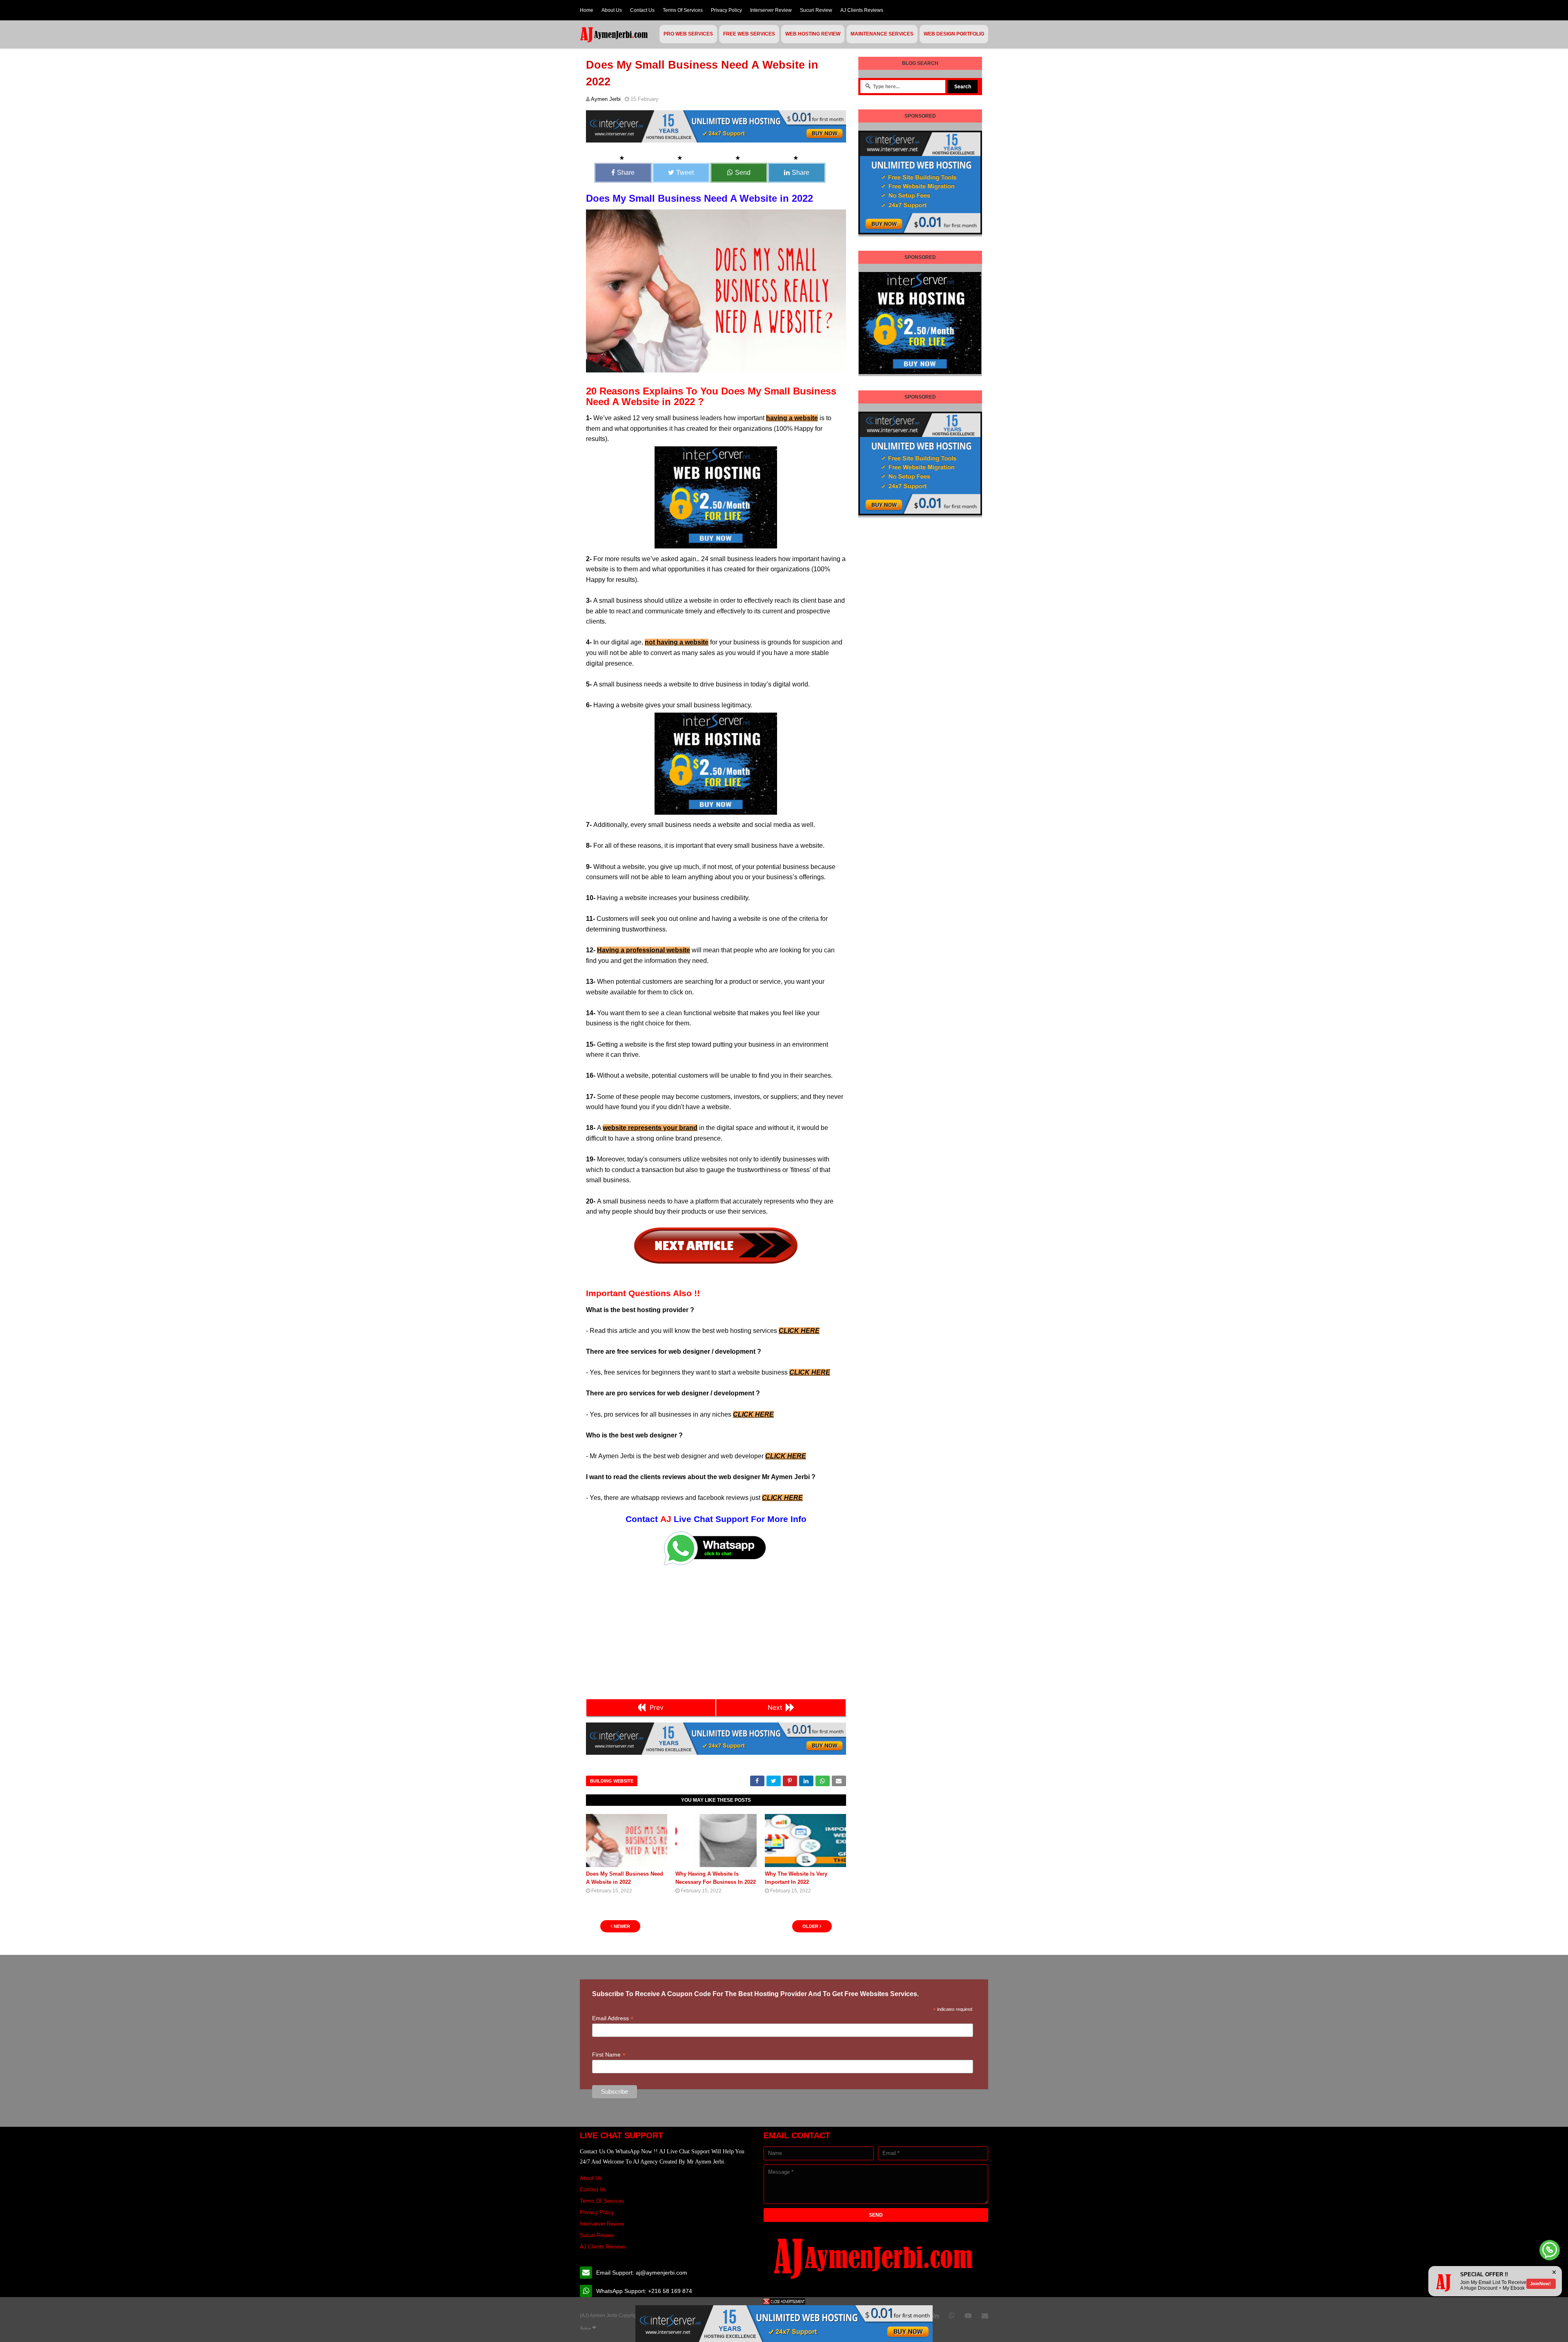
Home (587, 10)
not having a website (677, 642)
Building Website (612, 1781)
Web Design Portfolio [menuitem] (954, 34)
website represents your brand (650, 1128)
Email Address (613, 2018)
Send (743, 173)
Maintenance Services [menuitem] (882, 34)
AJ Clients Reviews (862, 10)
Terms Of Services (683, 10)
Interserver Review (771, 10)
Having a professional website (644, 950)
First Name (609, 2055)
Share (626, 173)
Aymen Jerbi (606, 99)
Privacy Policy (726, 10)
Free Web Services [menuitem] (749, 34)
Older (810, 1926)
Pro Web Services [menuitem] (688, 34)
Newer (622, 1926)
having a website (792, 418)
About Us (612, 10)
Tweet (685, 173)
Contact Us (642, 10)
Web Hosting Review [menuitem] (813, 34)
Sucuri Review (816, 10)
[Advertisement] (716, 1632)
